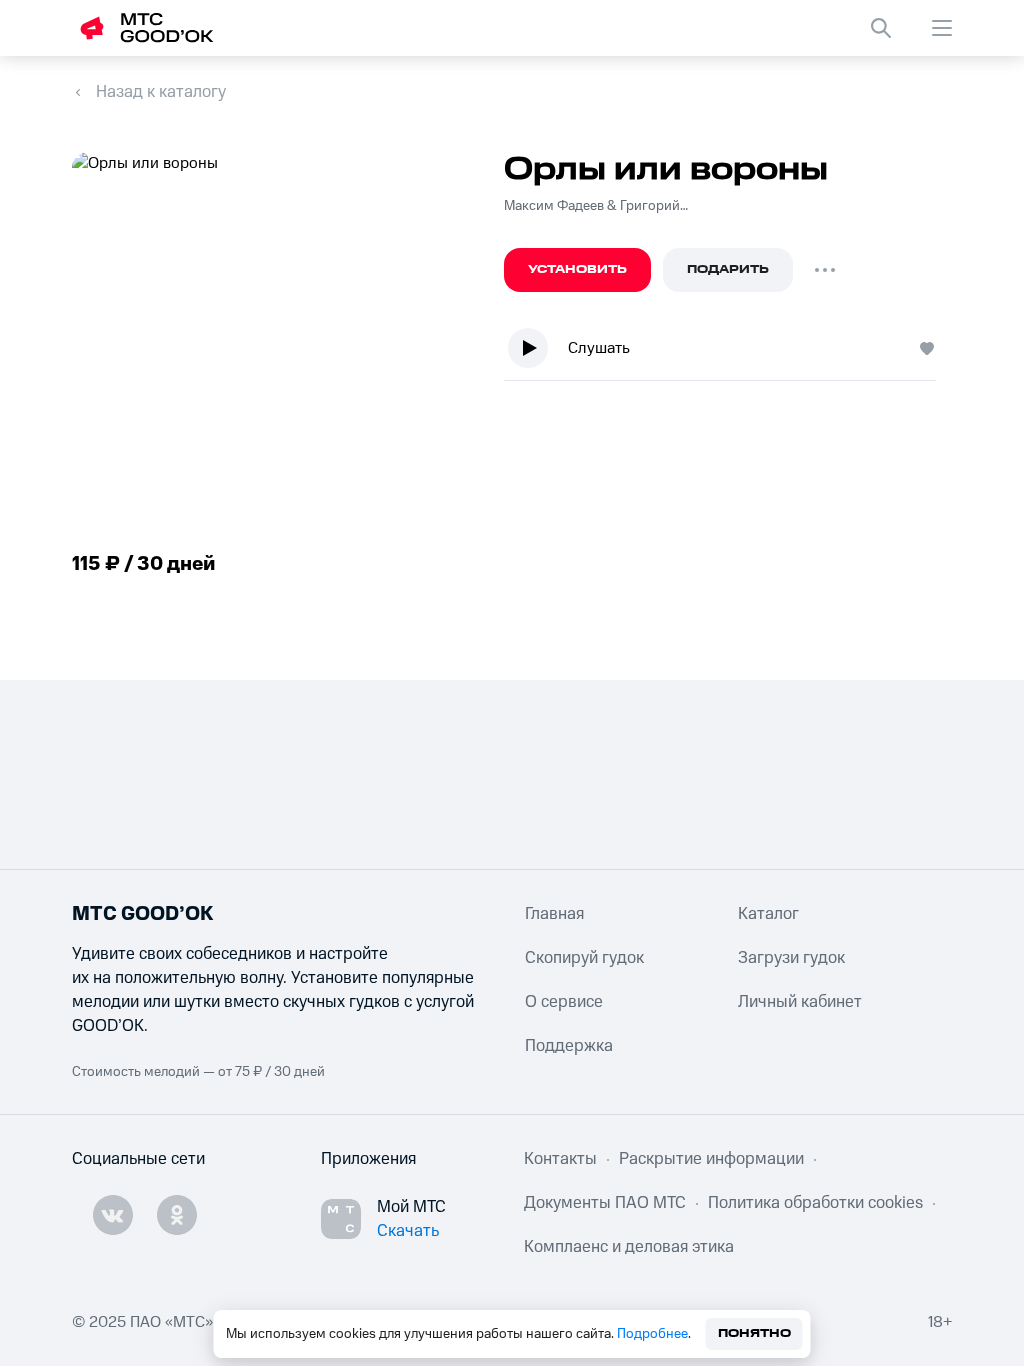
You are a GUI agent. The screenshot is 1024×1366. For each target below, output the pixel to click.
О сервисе (564, 1002)
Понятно (754, 1333)
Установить (577, 269)
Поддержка (569, 1046)
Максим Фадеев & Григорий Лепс (596, 206)
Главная (554, 914)
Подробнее (652, 1334)
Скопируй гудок (584, 958)
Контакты (560, 1159)
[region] (728, 352)
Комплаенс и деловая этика (629, 1247)
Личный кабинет (800, 1002)
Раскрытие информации (711, 1159)
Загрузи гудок (791, 958)
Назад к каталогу (161, 92)
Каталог (768, 914)
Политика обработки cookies (815, 1203)
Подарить (728, 269)
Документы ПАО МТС (605, 1203)
